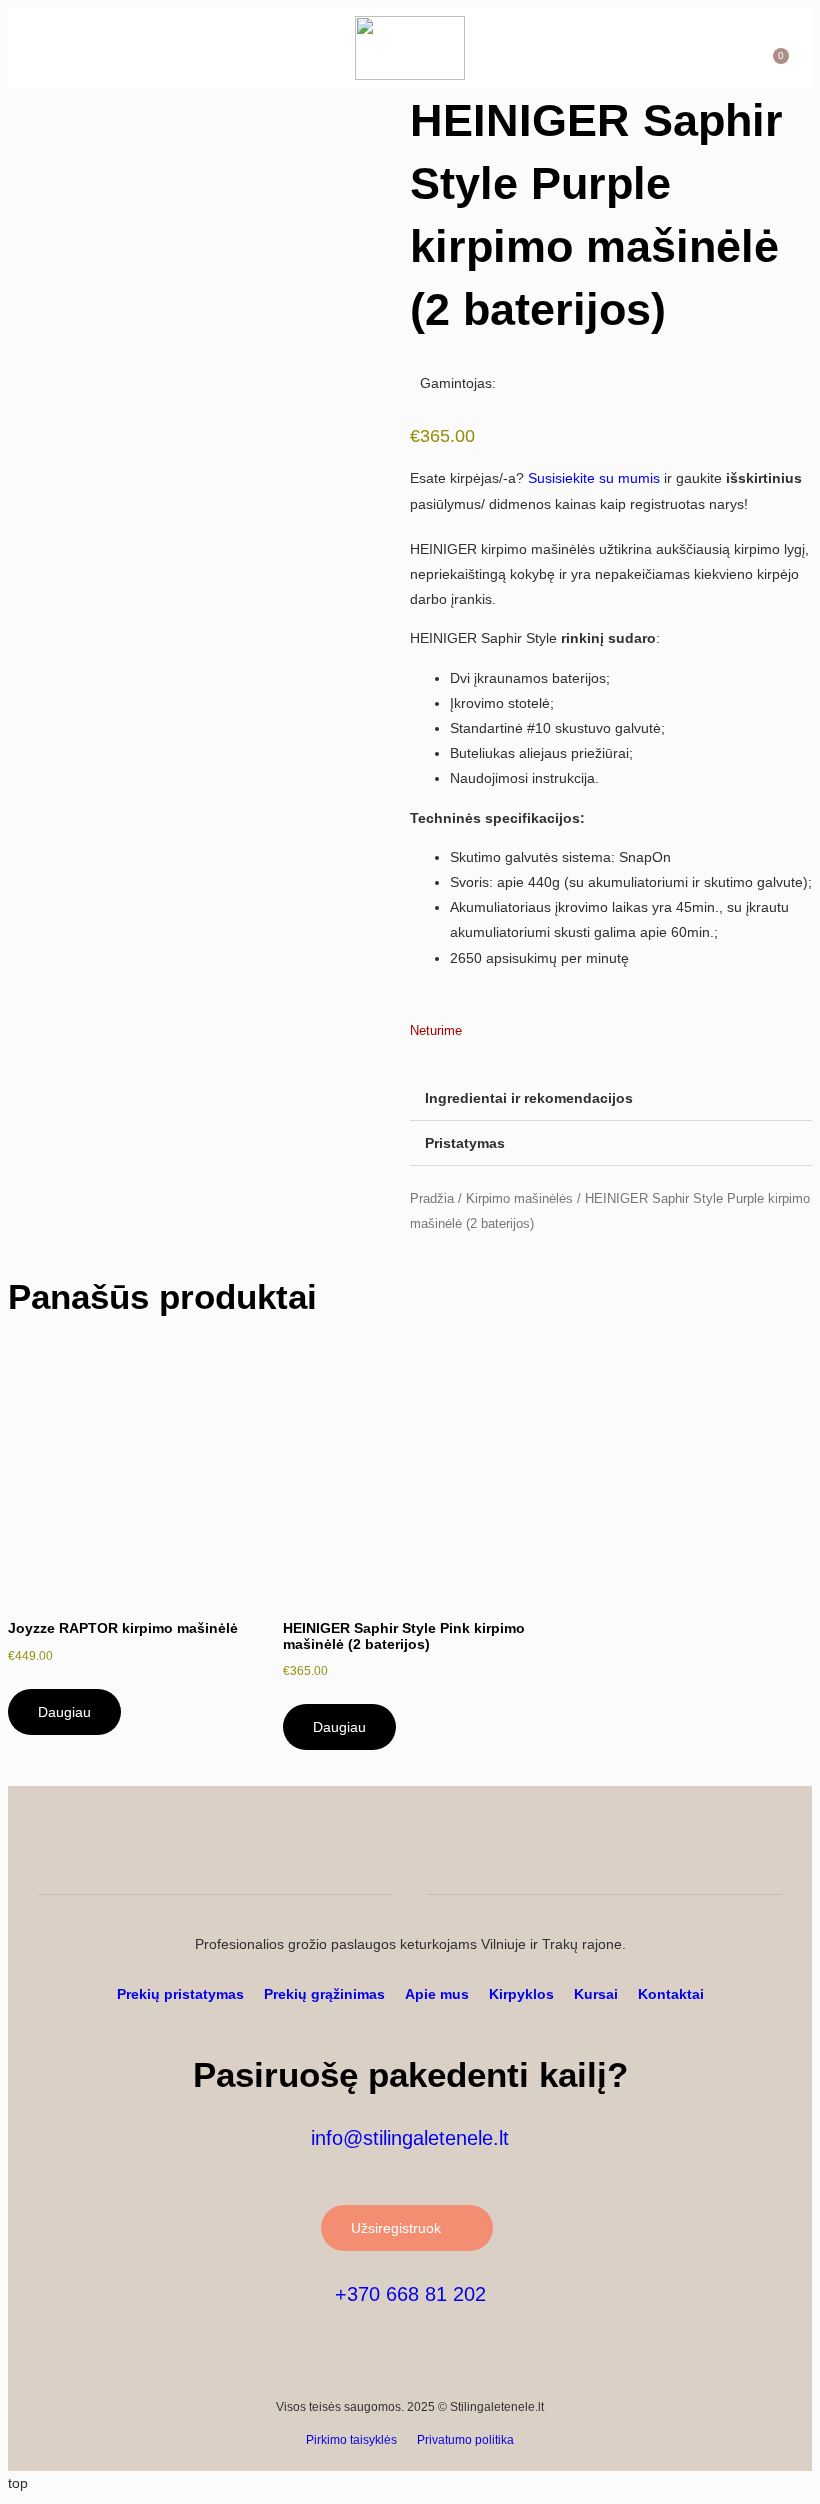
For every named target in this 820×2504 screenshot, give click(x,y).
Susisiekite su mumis (594, 478)
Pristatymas (465, 1143)
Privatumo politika (465, 2440)
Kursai (596, 1994)
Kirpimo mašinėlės (519, 1198)
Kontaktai (671, 1994)
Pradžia (432, 1198)
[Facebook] (769, 1834)
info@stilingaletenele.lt (410, 2138)
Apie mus (437, 1994)
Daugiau (64, 1712)
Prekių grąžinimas (324, 1994)
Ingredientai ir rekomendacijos (529, 1098)
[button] (56, 48)
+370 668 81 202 (410, 2294)
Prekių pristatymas (180, 1994)
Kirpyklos (521, 1994)
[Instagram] (728, 1834)
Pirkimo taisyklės (351, 2440)
